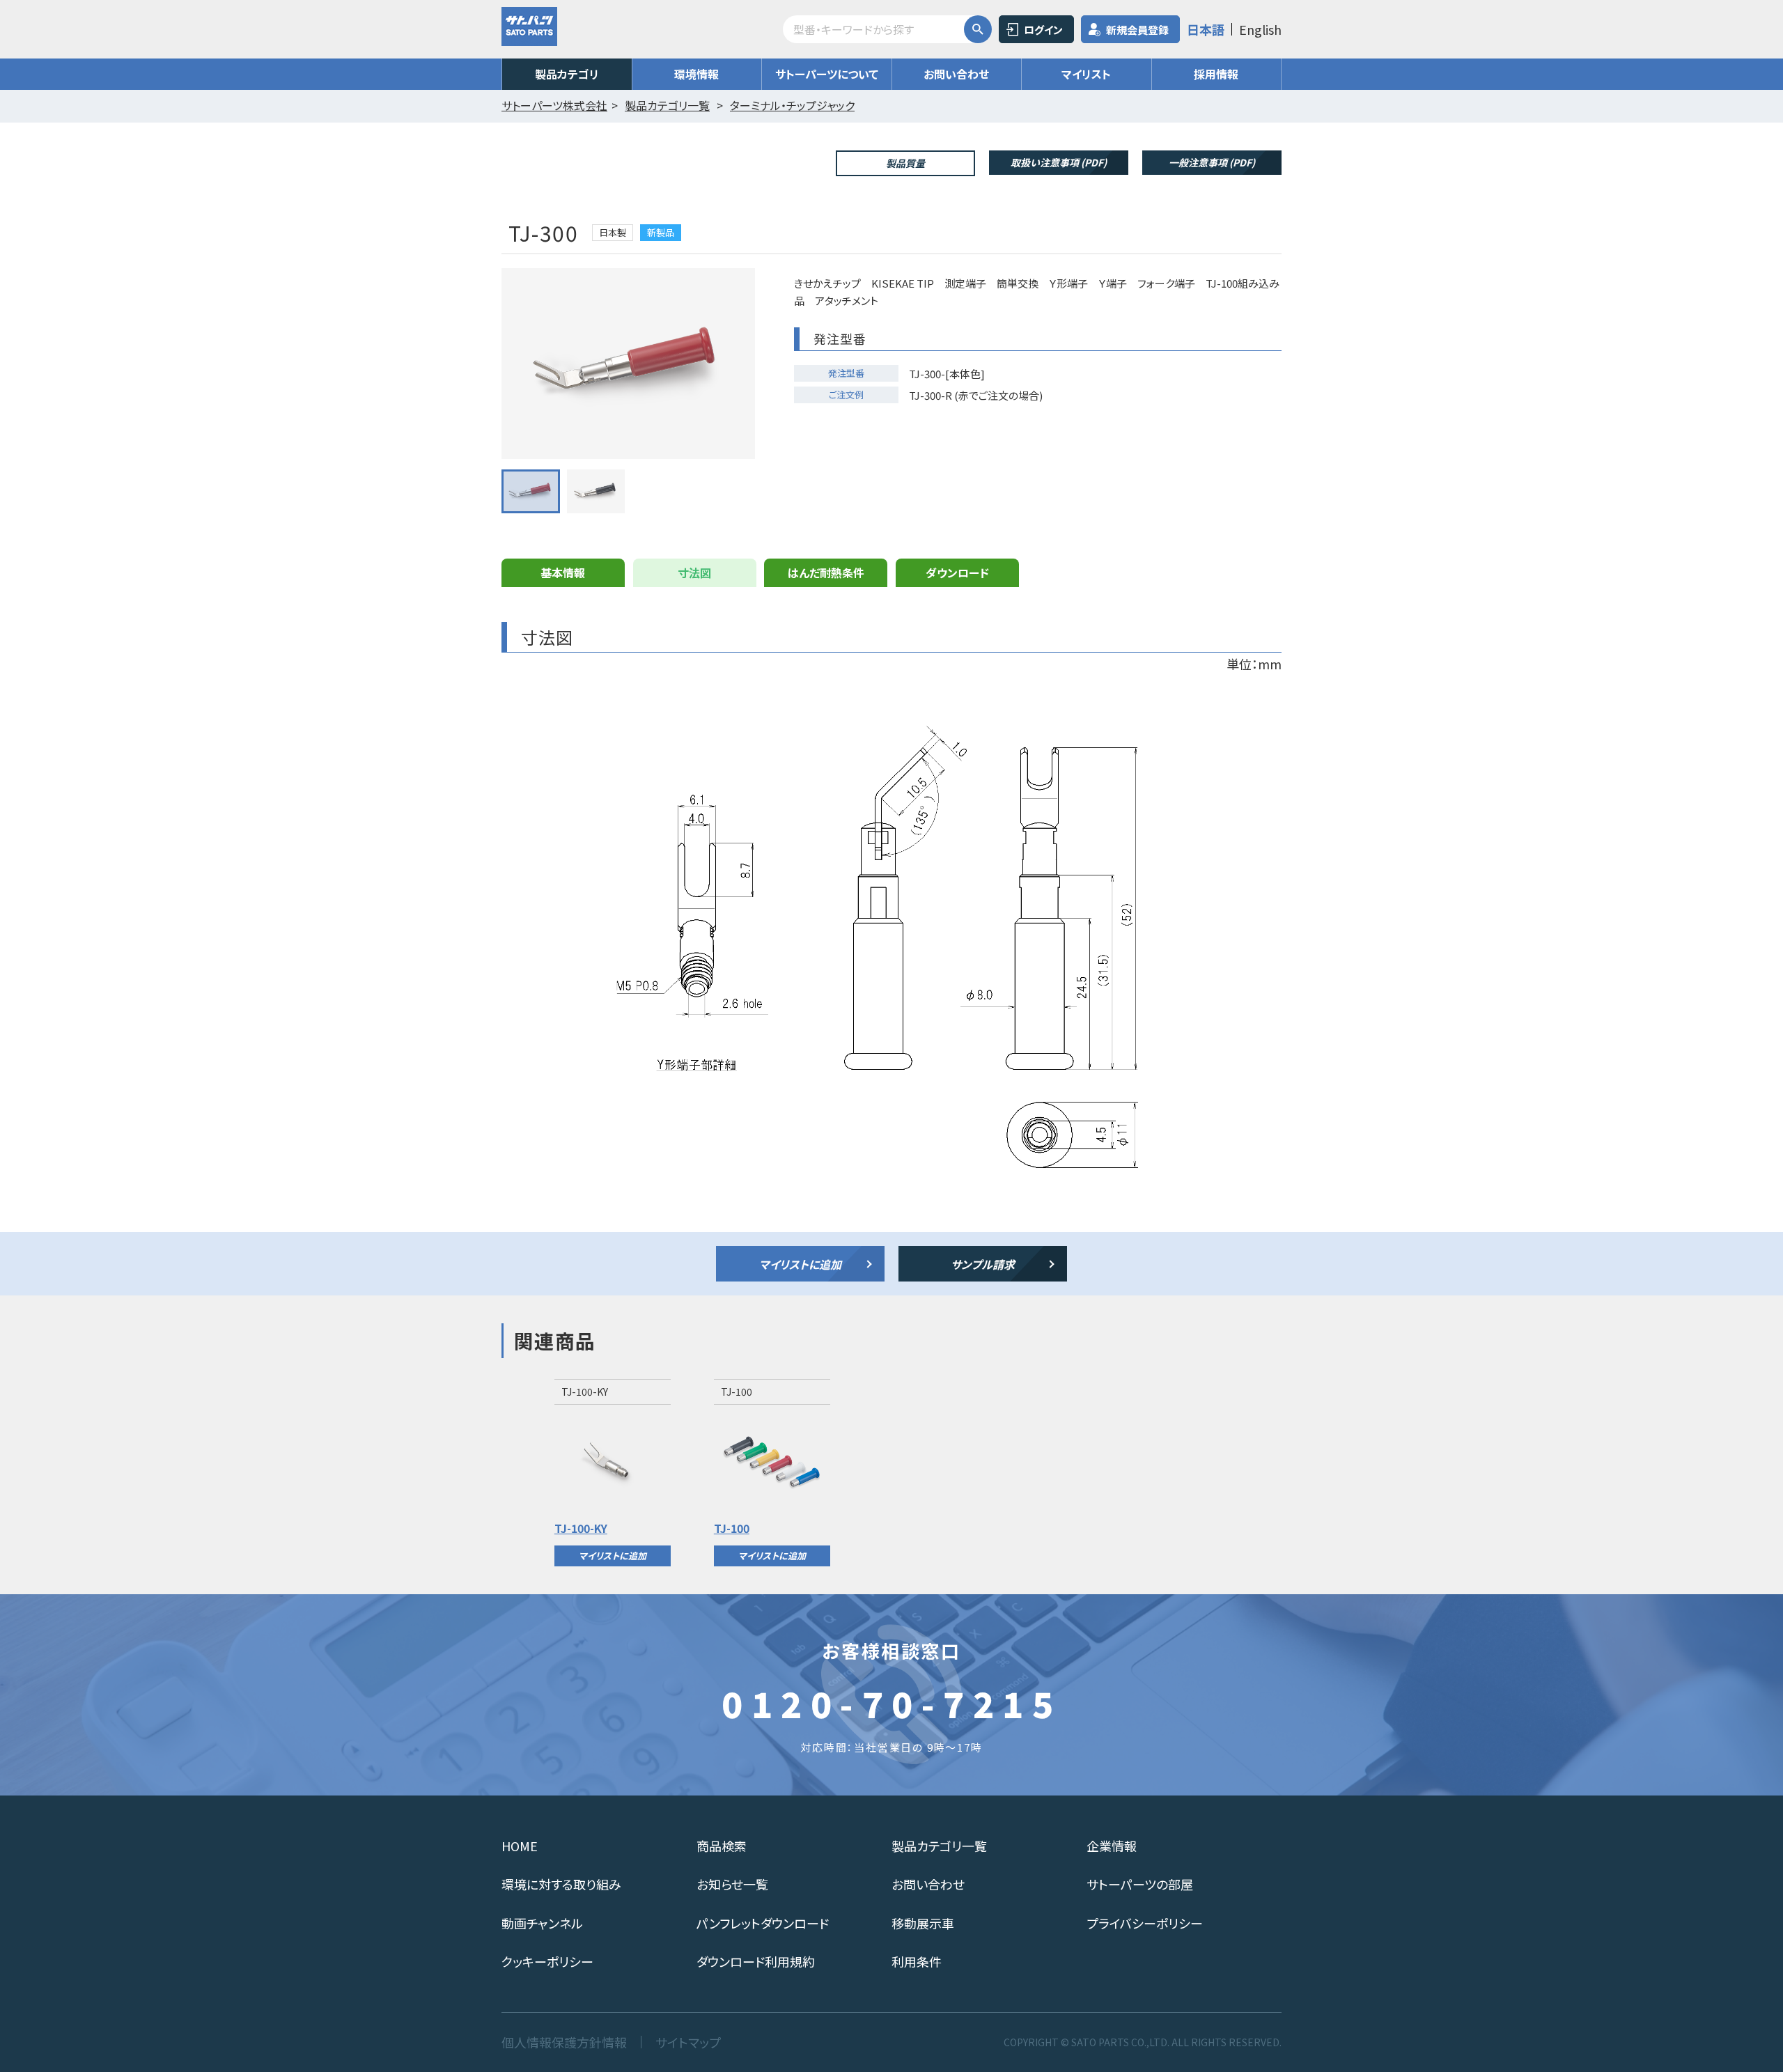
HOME (520, 1846)
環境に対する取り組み (561, 1884)
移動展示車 (923, 1923)
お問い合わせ (956, 74)
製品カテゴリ (567, 74)
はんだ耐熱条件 (826, 572)
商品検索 (722, 1846)
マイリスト (1086, 74)
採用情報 (1216, 74)
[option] (613, 1472)
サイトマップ (688, 2042)
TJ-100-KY (581, 1528)
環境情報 (696, 74)
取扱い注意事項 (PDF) (1059, 162)
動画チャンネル (542, 1923)
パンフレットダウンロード (763, 1923)
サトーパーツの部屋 (1140, 1884)
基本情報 (563, 572)
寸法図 (694, 572)
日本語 (1206, 29)
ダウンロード (957, 572)
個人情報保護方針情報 (564, 2042)
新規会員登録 (1137, 30)
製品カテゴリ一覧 (939, 1846)
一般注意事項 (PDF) (1212, 162)
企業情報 (1112, 1846)
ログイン (1043, 30)
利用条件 (917, 1961)
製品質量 (905, 163)
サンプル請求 (983, 1264)
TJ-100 (732, 1528)
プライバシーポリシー (1145, 1923)
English (1260, 29)
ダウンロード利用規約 (756, 1961)
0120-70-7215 (891, 1703)
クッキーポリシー (547, 1961)
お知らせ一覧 (732, 1884)
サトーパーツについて (827, 74)
